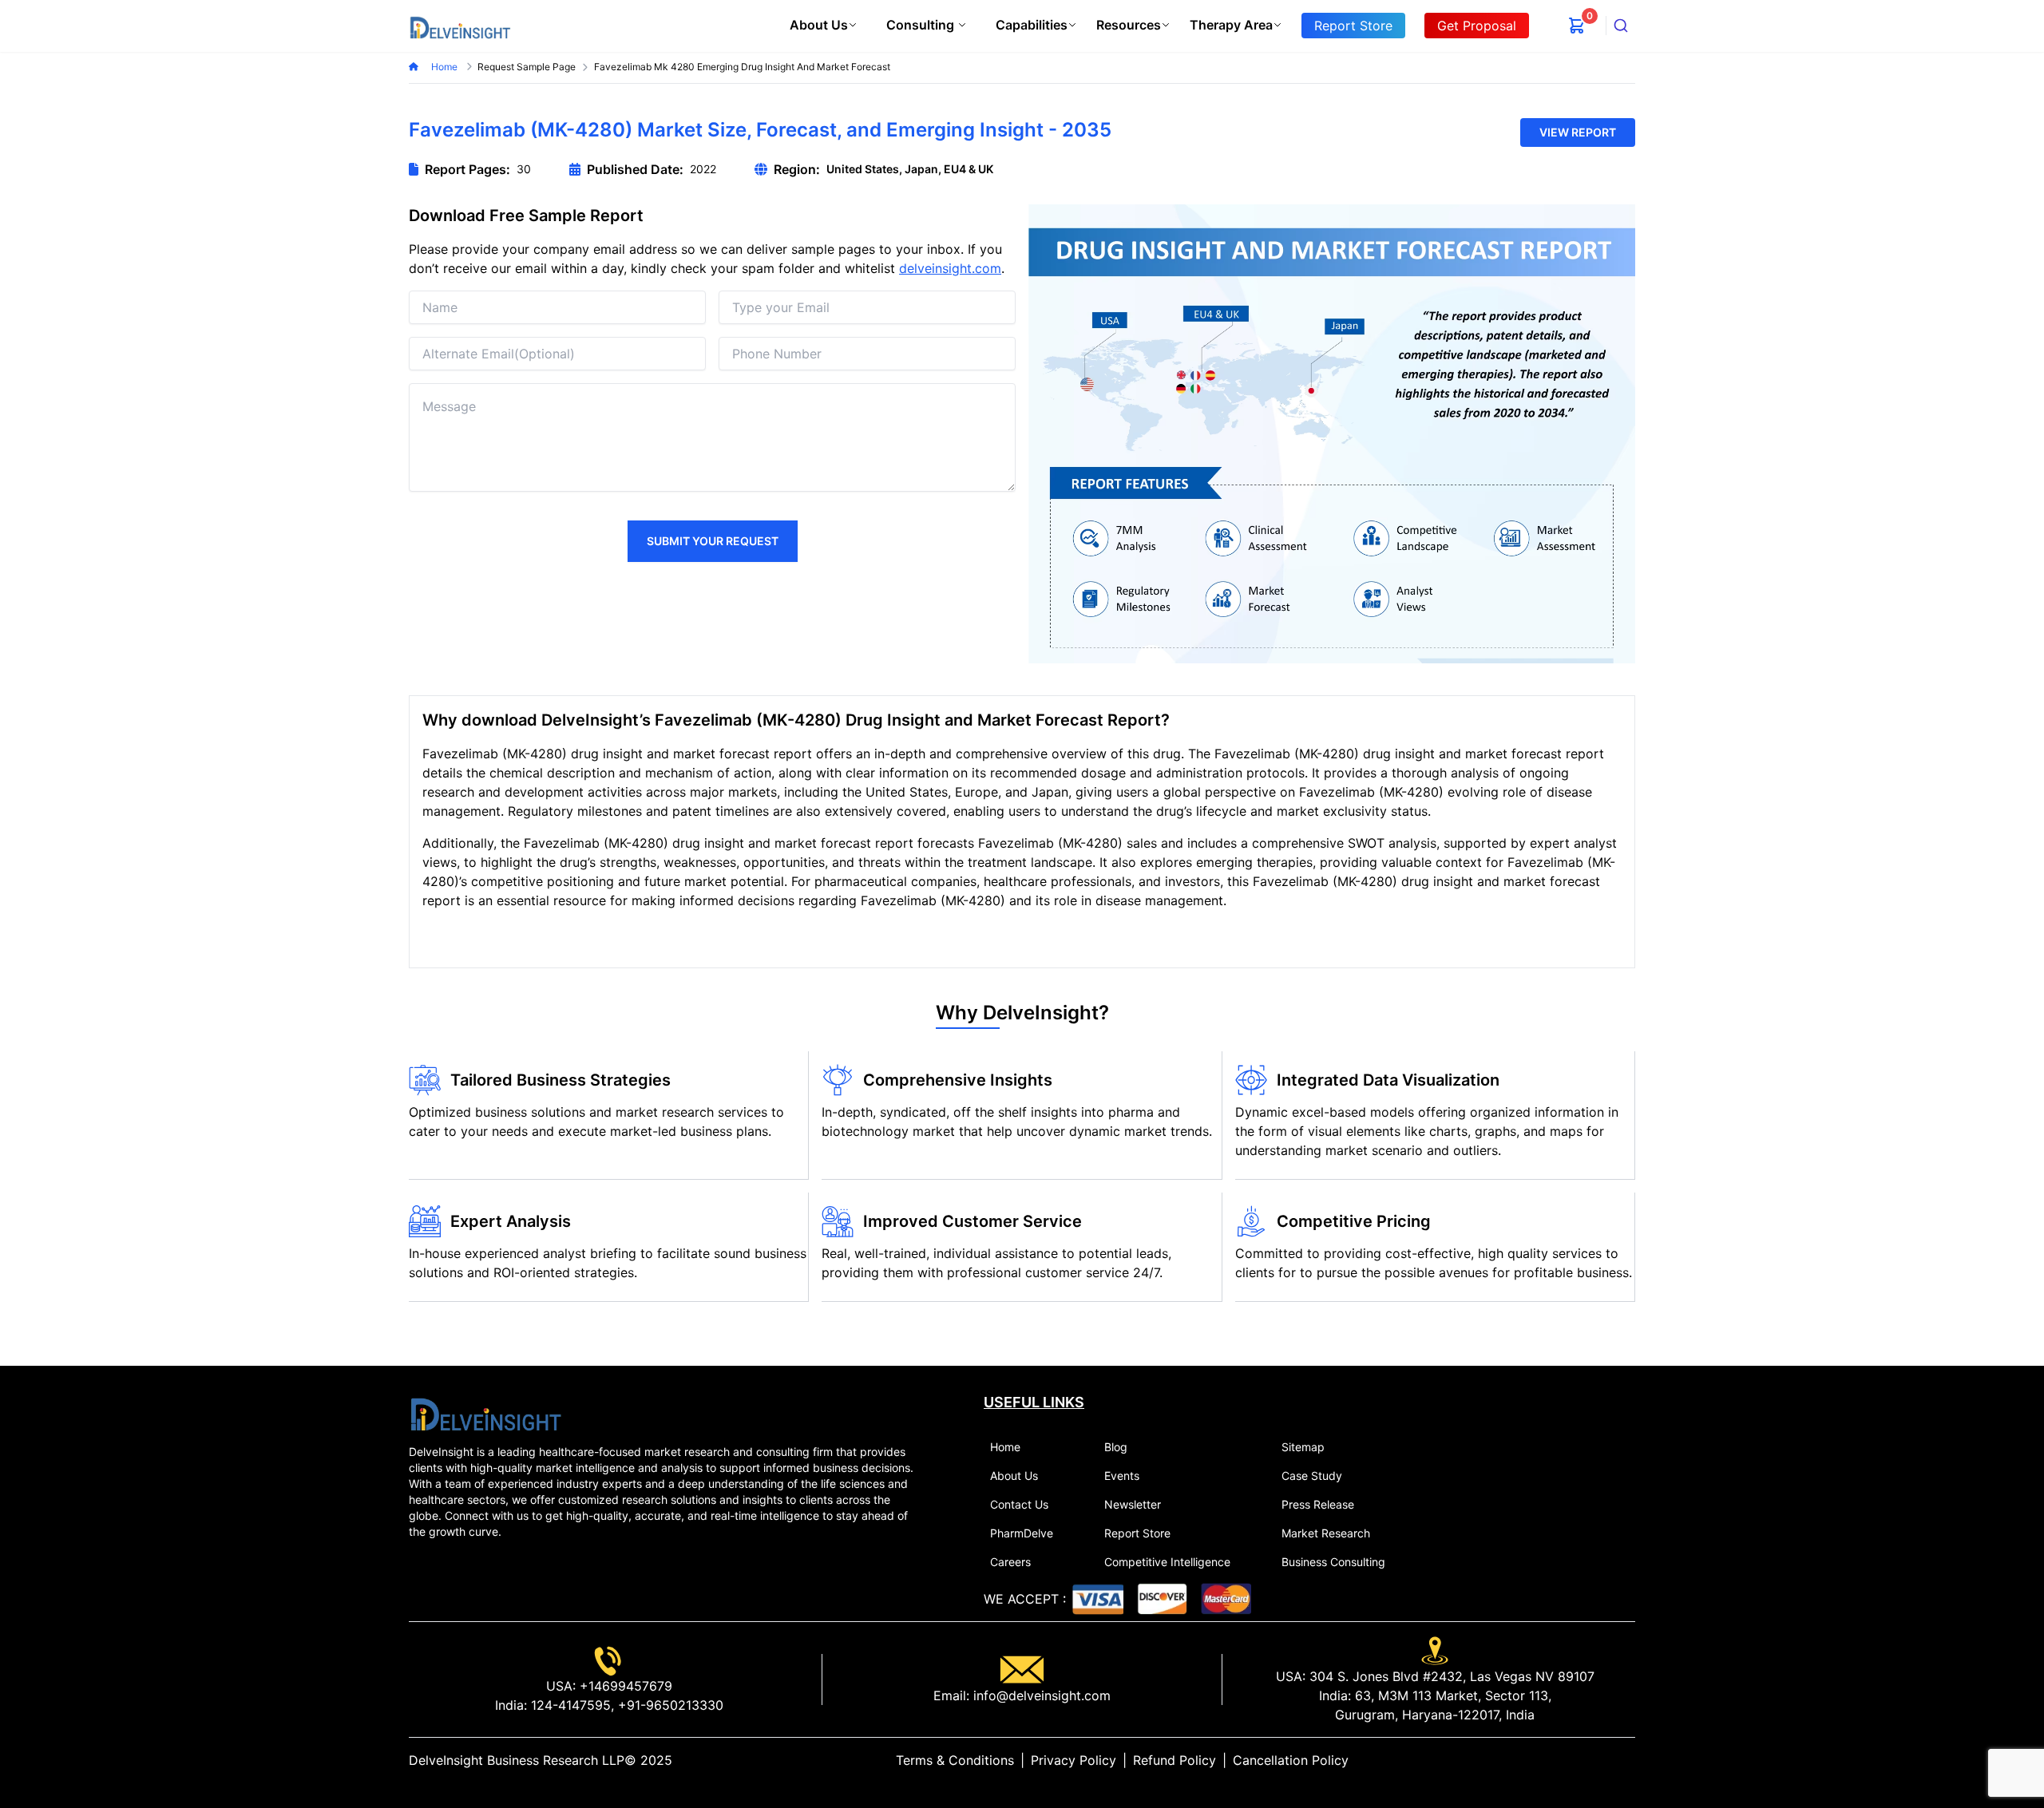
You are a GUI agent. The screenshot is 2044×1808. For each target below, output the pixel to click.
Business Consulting (1333, 1562)
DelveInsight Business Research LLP (517, 1760)
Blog (1116, 1447)
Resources (1129, 25)
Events (1122, 1476)
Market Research (1326, 1533)
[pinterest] (1616, 1760)
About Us (819, 25)
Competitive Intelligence (1167, 1562)
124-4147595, (570, 1705)
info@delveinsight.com (1040, 1695)
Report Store (1137, 1533)
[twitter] (1590, 1760)
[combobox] (1621, 26)
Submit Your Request (713, 541)
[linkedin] (1578, 1760)
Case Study (1312, 1476)
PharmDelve (1022, 1533)
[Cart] (1577, 26)
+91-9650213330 (669, 1705)
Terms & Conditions (955, 1760)
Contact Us (1019, 1504)
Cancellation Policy (1291, 1760)
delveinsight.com (950, 268)
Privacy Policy (1073, 1760)
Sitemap (1303, 1447)
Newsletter (1133, 1504)
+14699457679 (624, 1686)
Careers (1010, 1562)
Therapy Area (1231, 25)
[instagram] (1629, 1760)
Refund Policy (1175, 1760)
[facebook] (1603, 1760)
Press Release (1318, 1504)
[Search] (1621, 26)
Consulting (920, 25)
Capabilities (1032, 25)
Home (446, 67)
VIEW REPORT (1578, 132)
